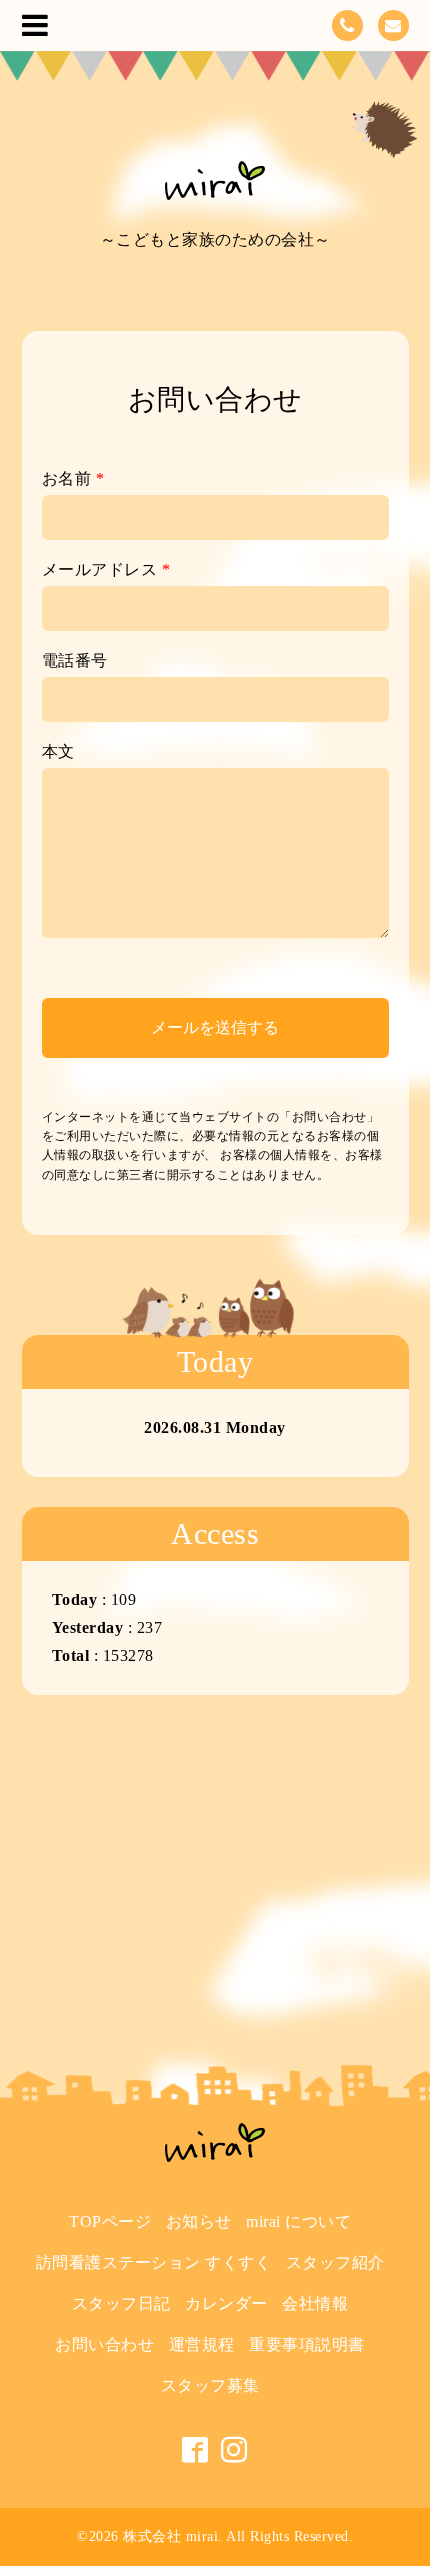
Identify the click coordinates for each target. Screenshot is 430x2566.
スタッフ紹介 (335, 2262)
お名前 (73, 478)
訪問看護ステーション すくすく (154, 2262)
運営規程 (202, 2344)
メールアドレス (106, 569)
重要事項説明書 (307, 2344)
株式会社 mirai (170, 2536)
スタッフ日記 (121, 2303)
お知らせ (199, 2221)
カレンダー (226, 2303)
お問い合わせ (104, 2344)
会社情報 (315, 2303)
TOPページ (110, 2221)
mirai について (298, 2221)
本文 (58, 751)
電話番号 (75, 660)
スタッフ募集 (210, 2385)
